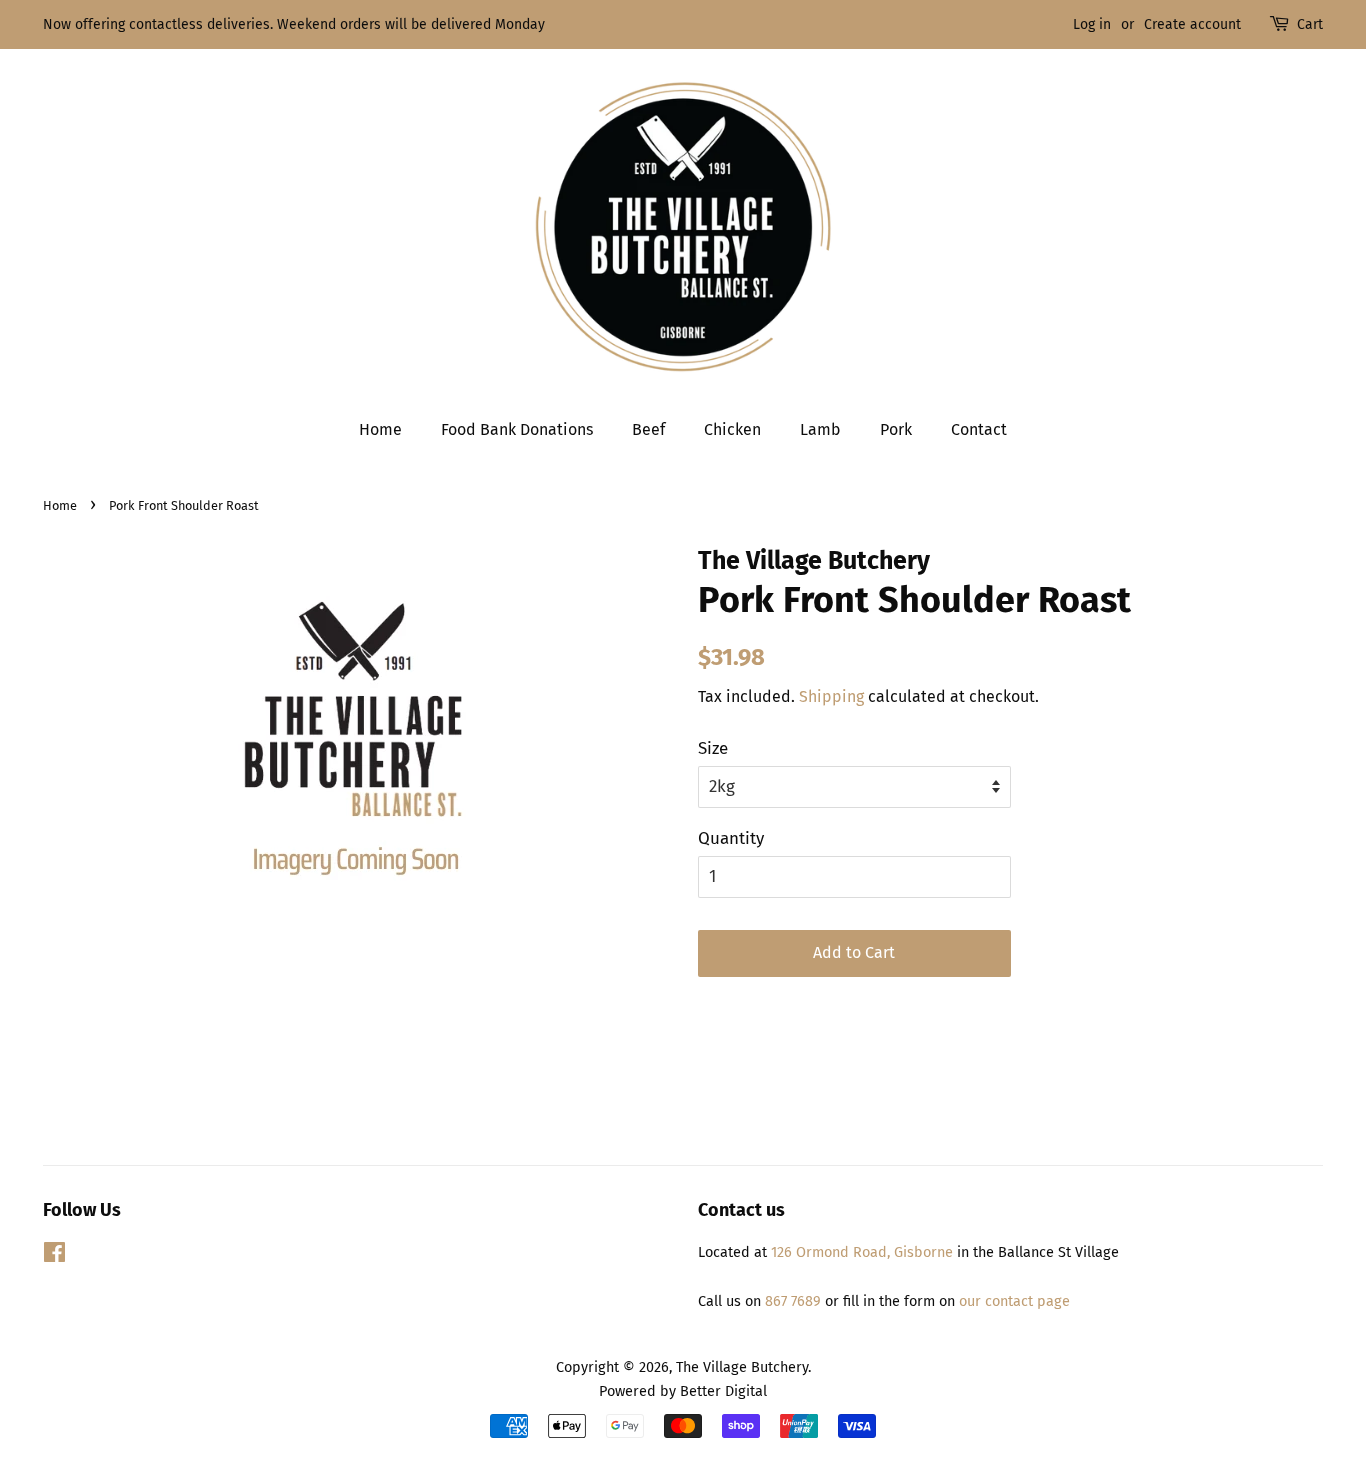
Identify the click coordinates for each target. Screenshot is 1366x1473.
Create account (1192, 24)
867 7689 (793, 1301)
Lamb (820, 429)
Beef (648, 429)
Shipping (831, 696)
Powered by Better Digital (683, 1391)
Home (380, 429)
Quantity (731, 838)
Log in (1092, 24)
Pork (896, 429)
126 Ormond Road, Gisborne (862, 1252)
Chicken (732, 429)
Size (713, 748)
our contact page (1012, 1301)
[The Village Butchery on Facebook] (54, 1256)
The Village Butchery (742, 1367)
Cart (1310, 24)
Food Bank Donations (517, 429)
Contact (979, 429)
